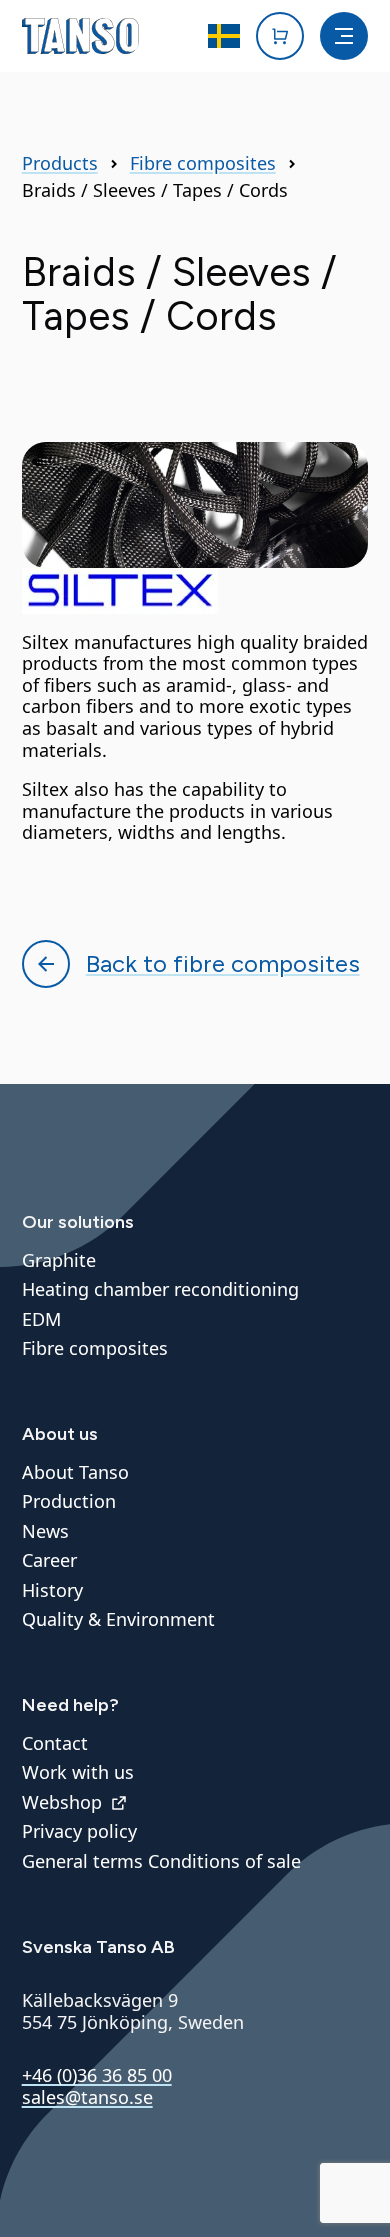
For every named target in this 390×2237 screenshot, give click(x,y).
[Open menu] (344, 36)
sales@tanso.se (87, 2097)
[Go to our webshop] (280, 36)
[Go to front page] (80, 36)
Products (60, 164)
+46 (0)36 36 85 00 (97, 2075)
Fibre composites (203, 164)
